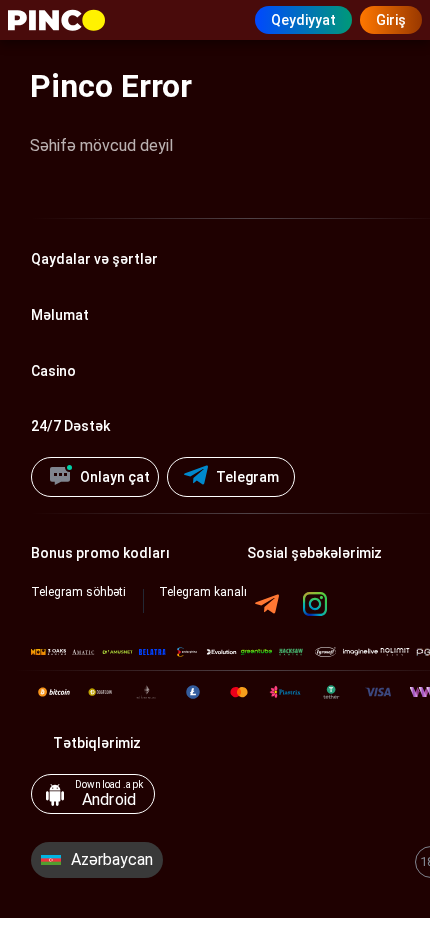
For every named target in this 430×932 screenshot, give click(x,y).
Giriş (391, 20)
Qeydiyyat (303, 20)
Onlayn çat (115, 477)
